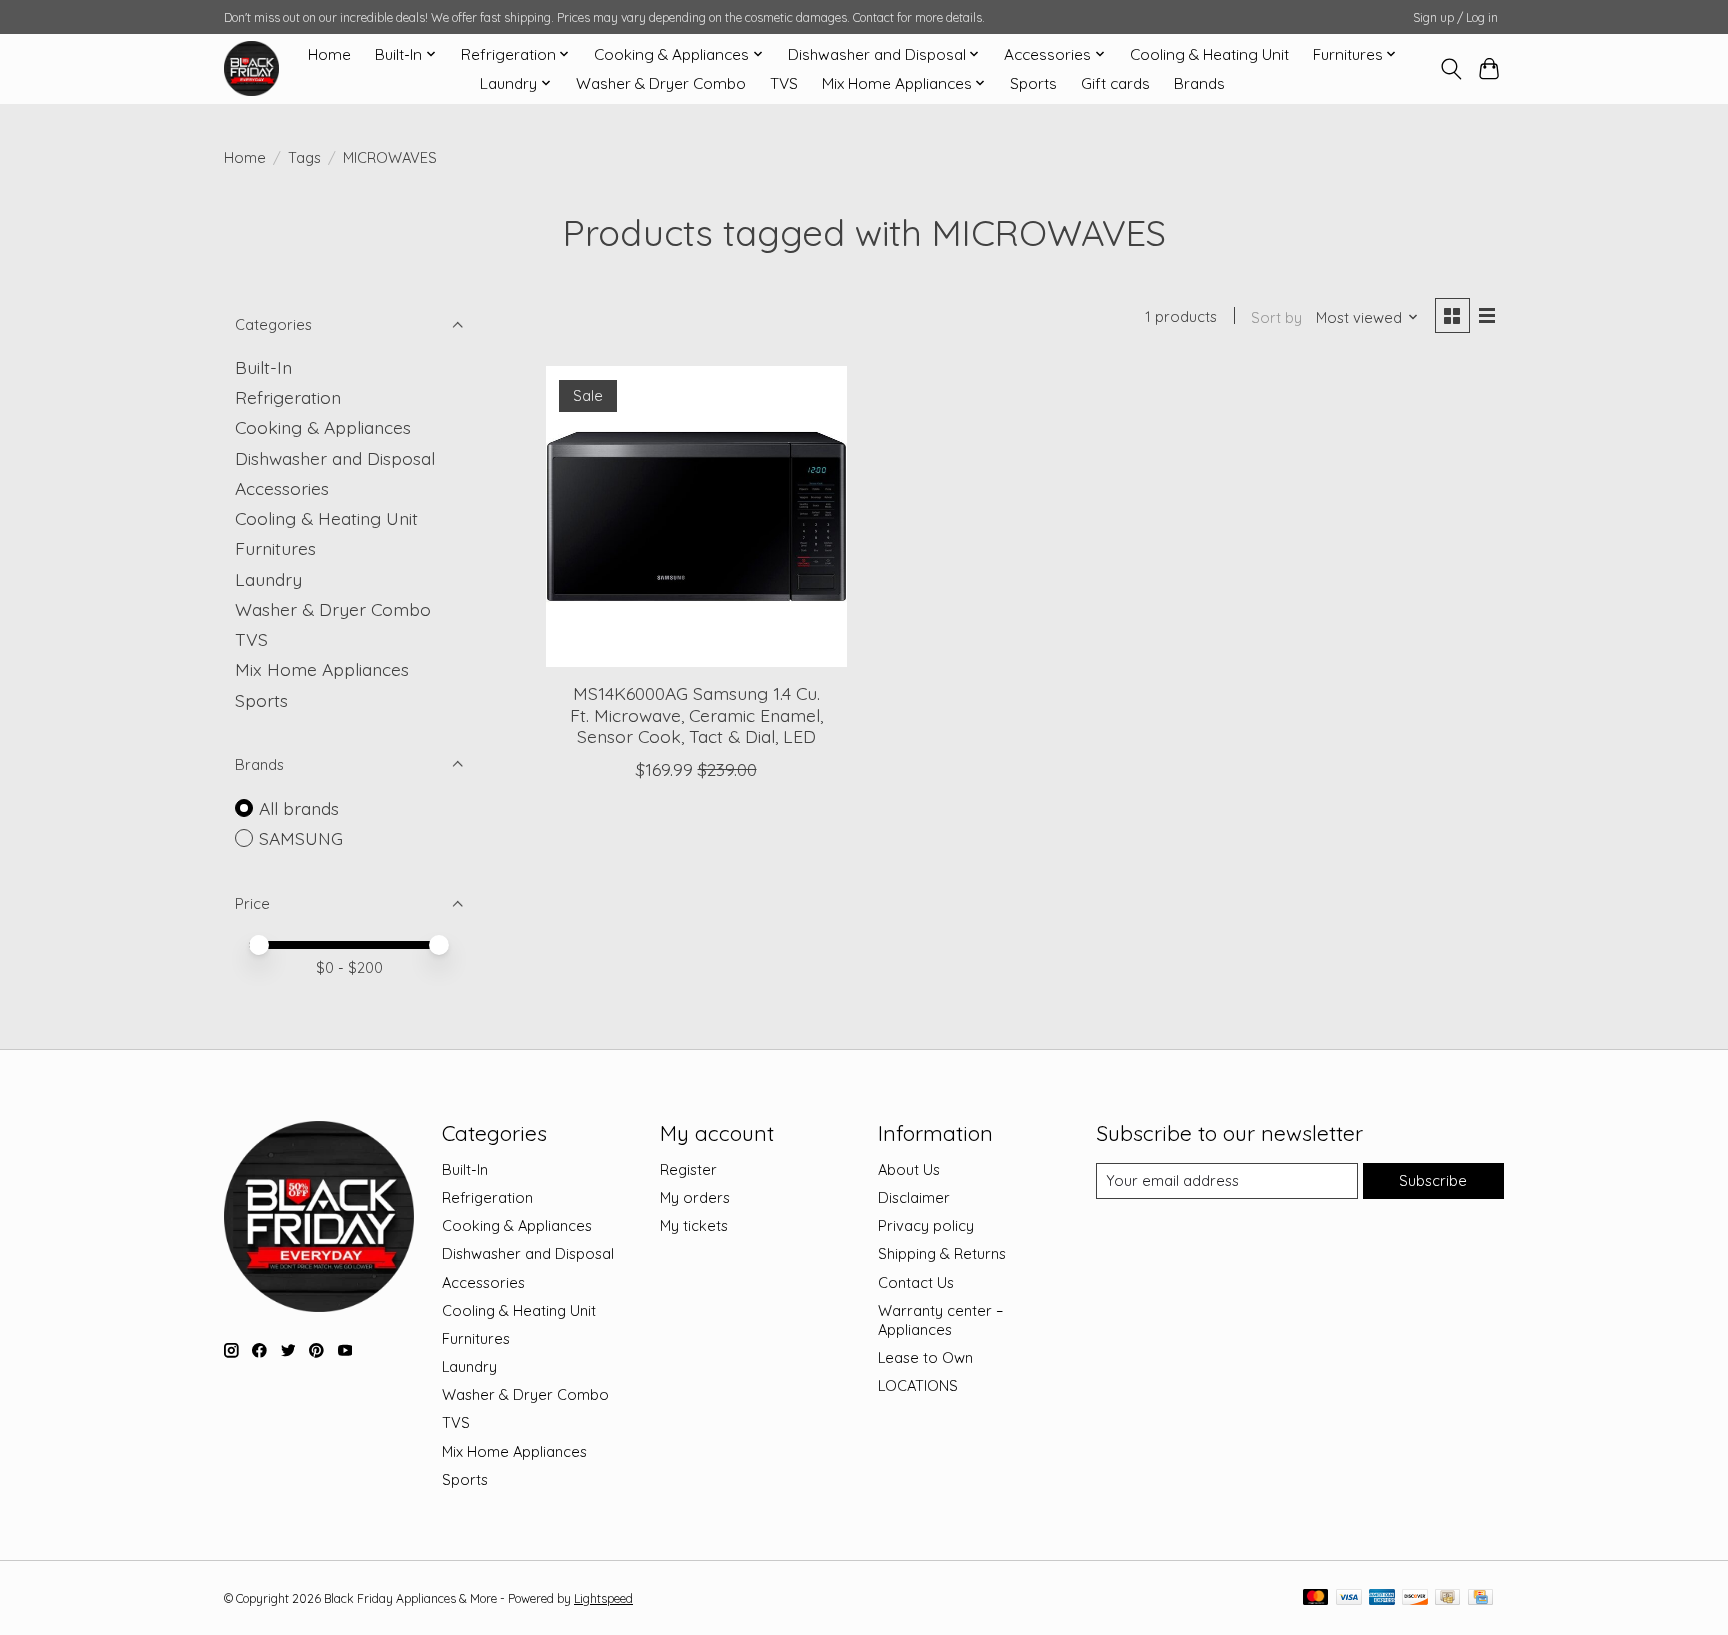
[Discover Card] (1415, 1598)
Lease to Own (925, 1357)
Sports (1033, 83)
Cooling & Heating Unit (1209, 54)
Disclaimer (914, 1197)
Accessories (282, 488)
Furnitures (275, 548)
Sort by (1276, 317)
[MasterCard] (1316, 1598)
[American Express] (1382, 1598)
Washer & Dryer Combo (661, 83)
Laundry (268, 579)
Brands (1199, 83)
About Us (909, 1169)
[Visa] (1349, 1598)
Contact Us (916, 1282)
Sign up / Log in (1455, 17)
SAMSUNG (301, 838)
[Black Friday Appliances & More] (251, 68)
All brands (299, 808)
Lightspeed (603, 1598)
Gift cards (1115, 83)
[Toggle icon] (1450, 69)
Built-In (263, 367)
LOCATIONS (918, 1385)
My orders (695, 1197)
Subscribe (1433, 1180)
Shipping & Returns (942, 1253)
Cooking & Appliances (323, 427)
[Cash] (1447, 1598)
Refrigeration (288, 397)
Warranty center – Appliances (940, 1320)
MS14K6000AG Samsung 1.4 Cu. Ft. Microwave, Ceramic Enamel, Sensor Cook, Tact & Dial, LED (696, 714)
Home (329, 54)
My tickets (694, 1225)
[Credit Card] (1480, 1598)
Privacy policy (926, 1225)
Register (688, 1169)
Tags (304, 157)
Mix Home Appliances (322, 669)
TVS (784, 83)
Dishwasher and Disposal (335, 458)
